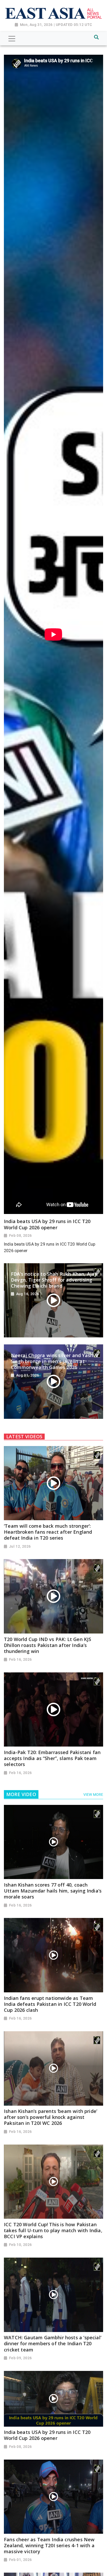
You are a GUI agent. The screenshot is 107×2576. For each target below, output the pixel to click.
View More (93, 1795)
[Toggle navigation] (12, 39)
